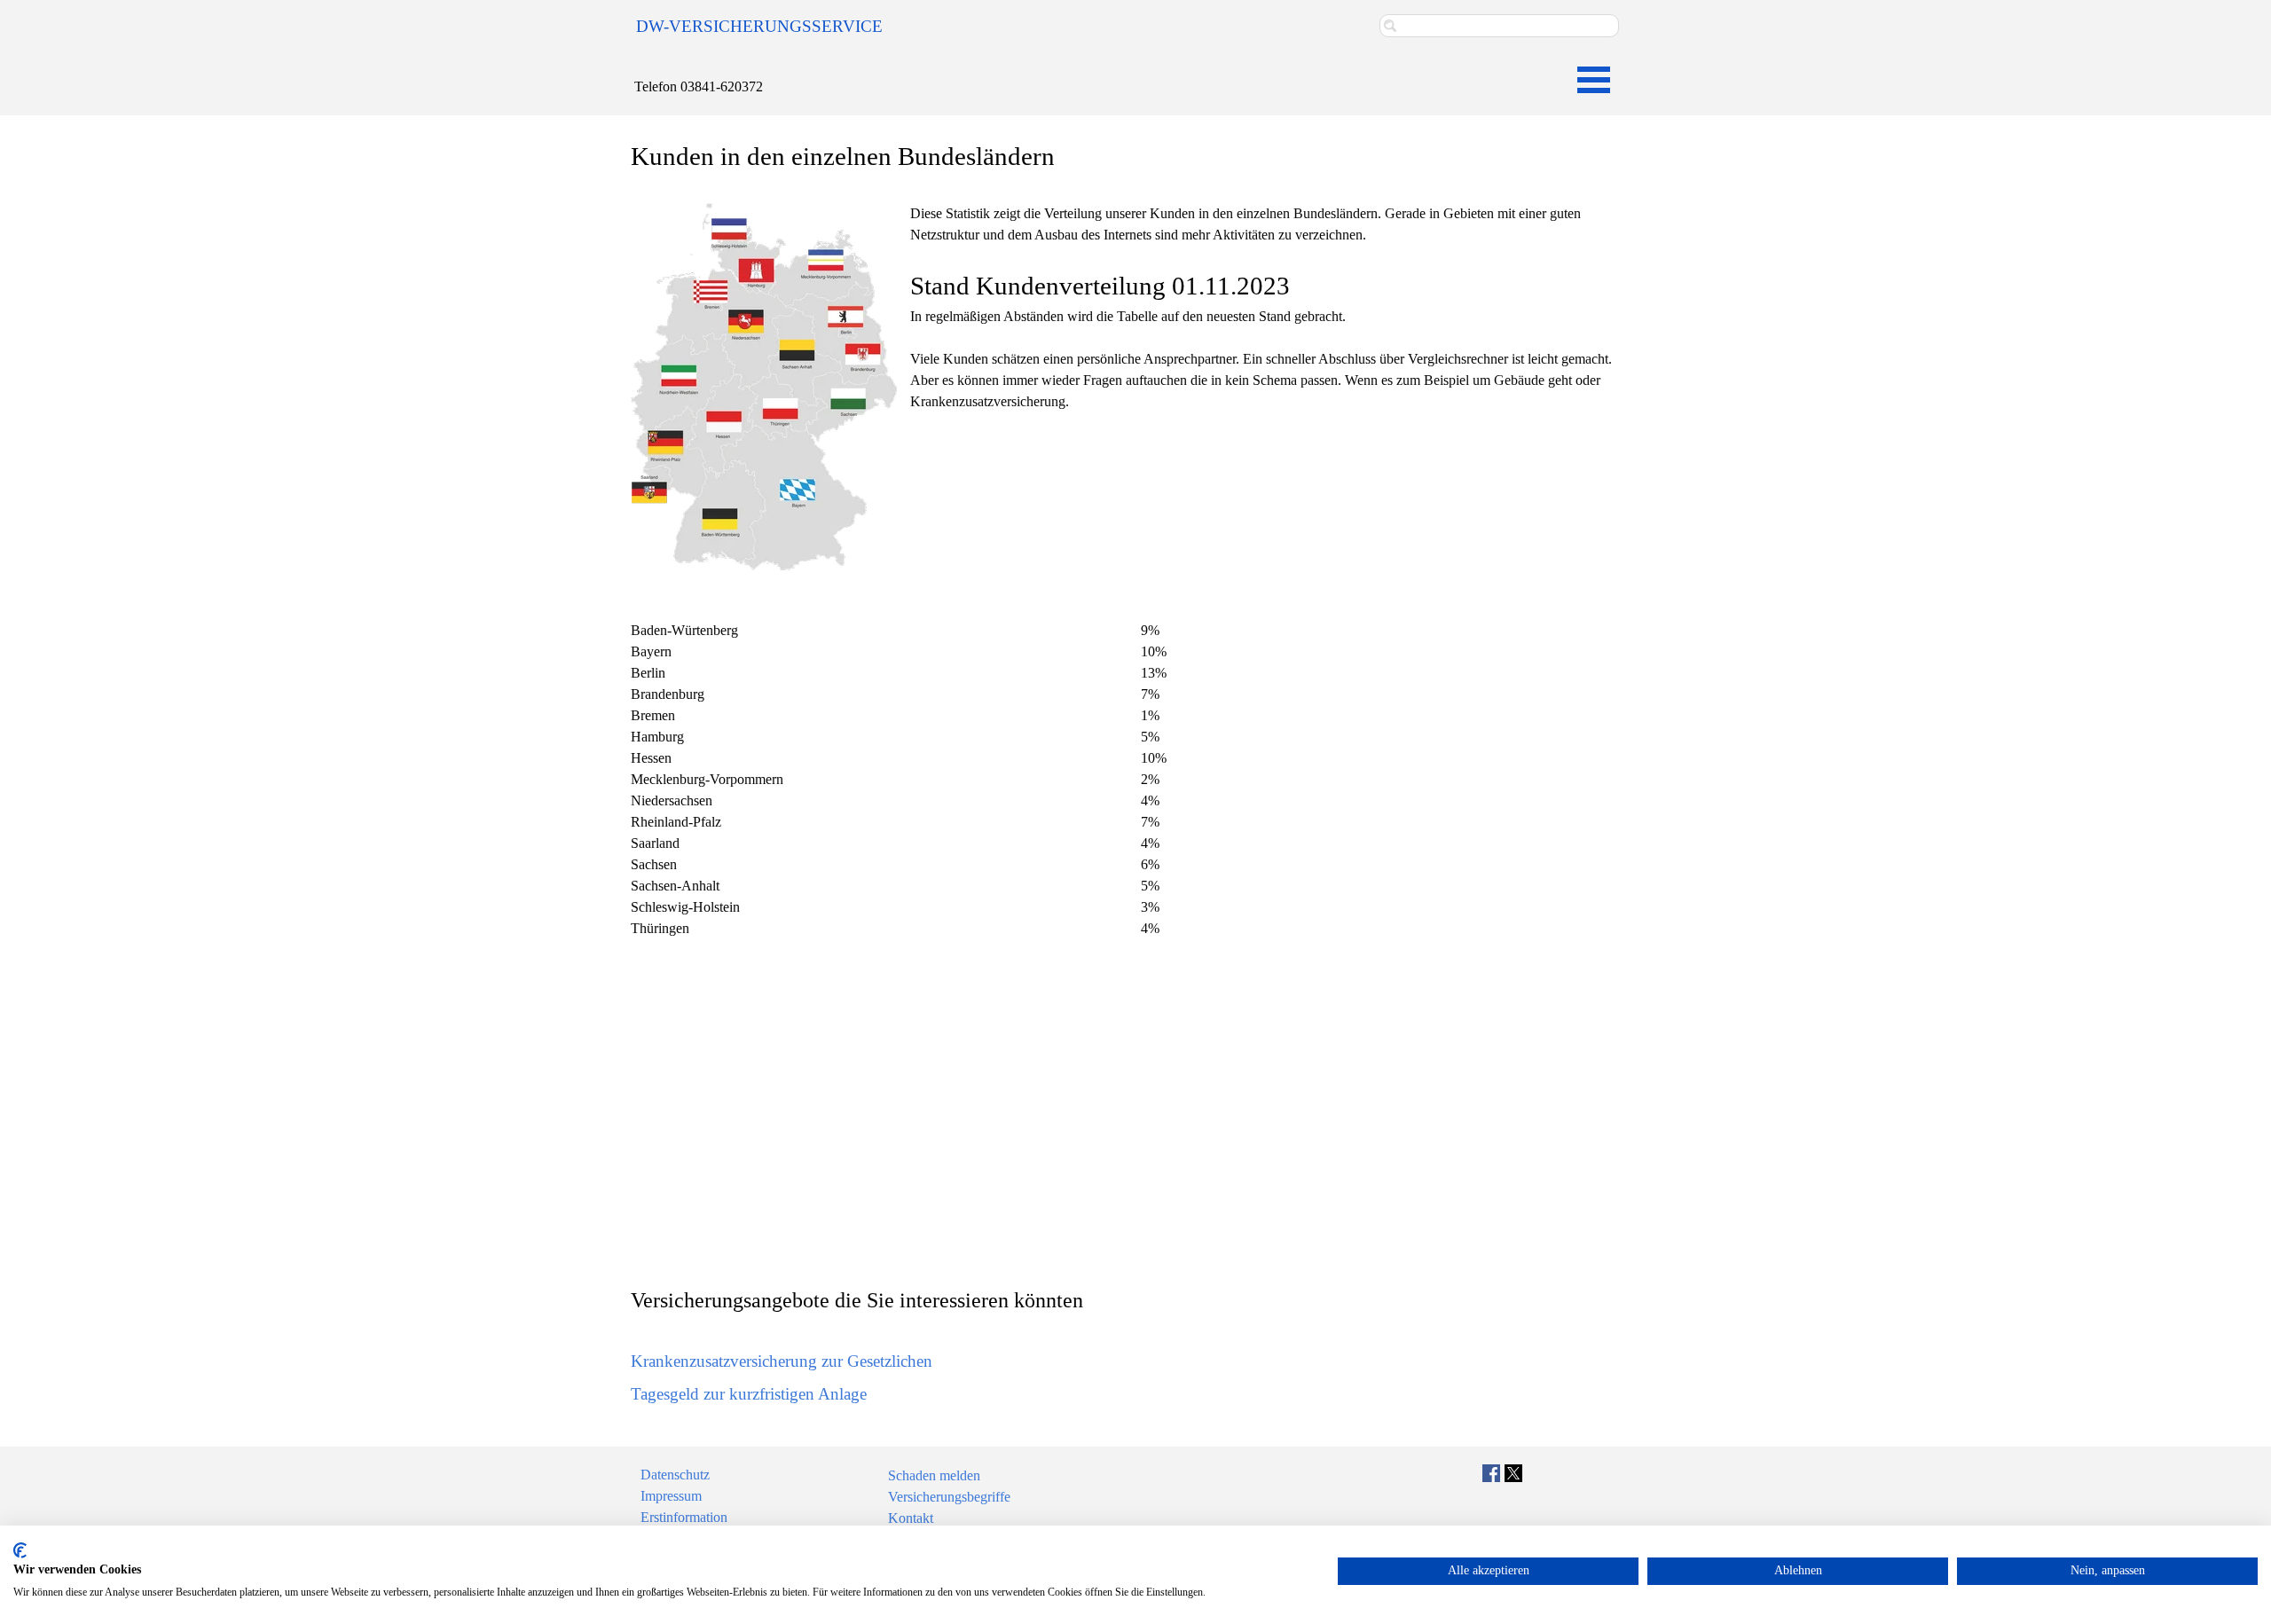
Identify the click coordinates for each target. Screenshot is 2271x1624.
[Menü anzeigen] (1594, 79)
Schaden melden (934, 1475)
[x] (1513, 1473)
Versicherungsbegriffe (949, 1497)
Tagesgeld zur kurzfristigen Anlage (749, 1394)
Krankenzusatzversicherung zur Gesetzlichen (782, 1361)
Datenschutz (675, 1475)
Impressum (671, 1496)
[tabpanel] (774, 27)
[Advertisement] (1135, 1117)
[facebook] (1491, 1473)
